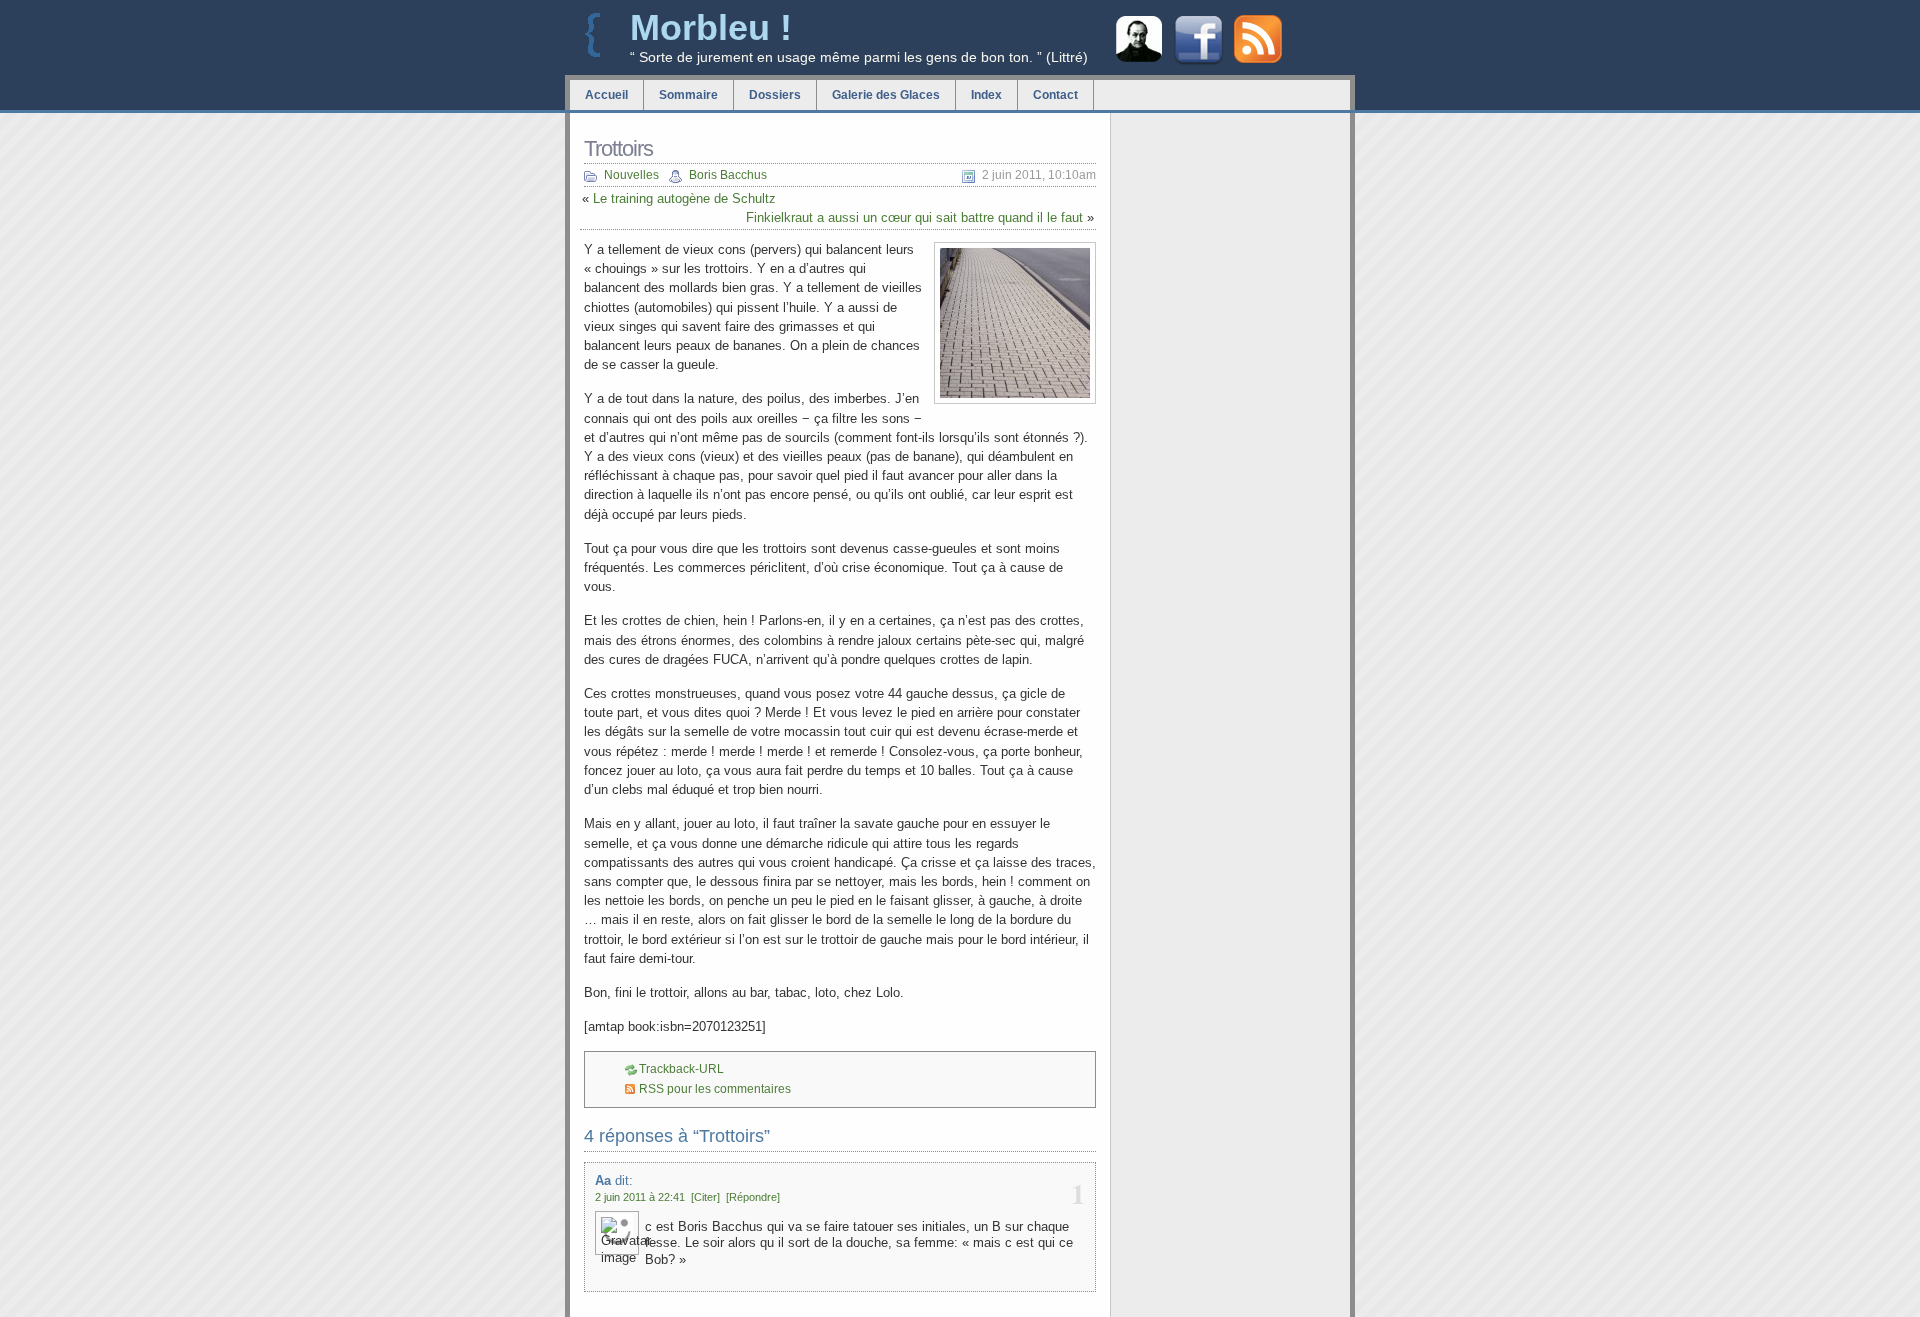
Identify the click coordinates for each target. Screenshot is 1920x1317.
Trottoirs (618, 148)
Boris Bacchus (728, 175)
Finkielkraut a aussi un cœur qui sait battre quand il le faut (914, 217)
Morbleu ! (711, 27)
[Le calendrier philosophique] (1139, 59)
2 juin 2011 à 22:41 (640, 1197)
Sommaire (688, 95)
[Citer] (705, 1197)
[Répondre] (753, 1197)
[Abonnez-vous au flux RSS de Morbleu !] (1258, 58)
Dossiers (775, 95)
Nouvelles (631, 175)
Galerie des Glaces (886, 95)
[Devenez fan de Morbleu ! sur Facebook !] (1198, 62)
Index (986, 95)
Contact (1055, 95)
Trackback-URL (681, 1069)
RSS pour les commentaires (715, 1089)
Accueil (606, 95)
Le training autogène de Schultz (684, 198)
